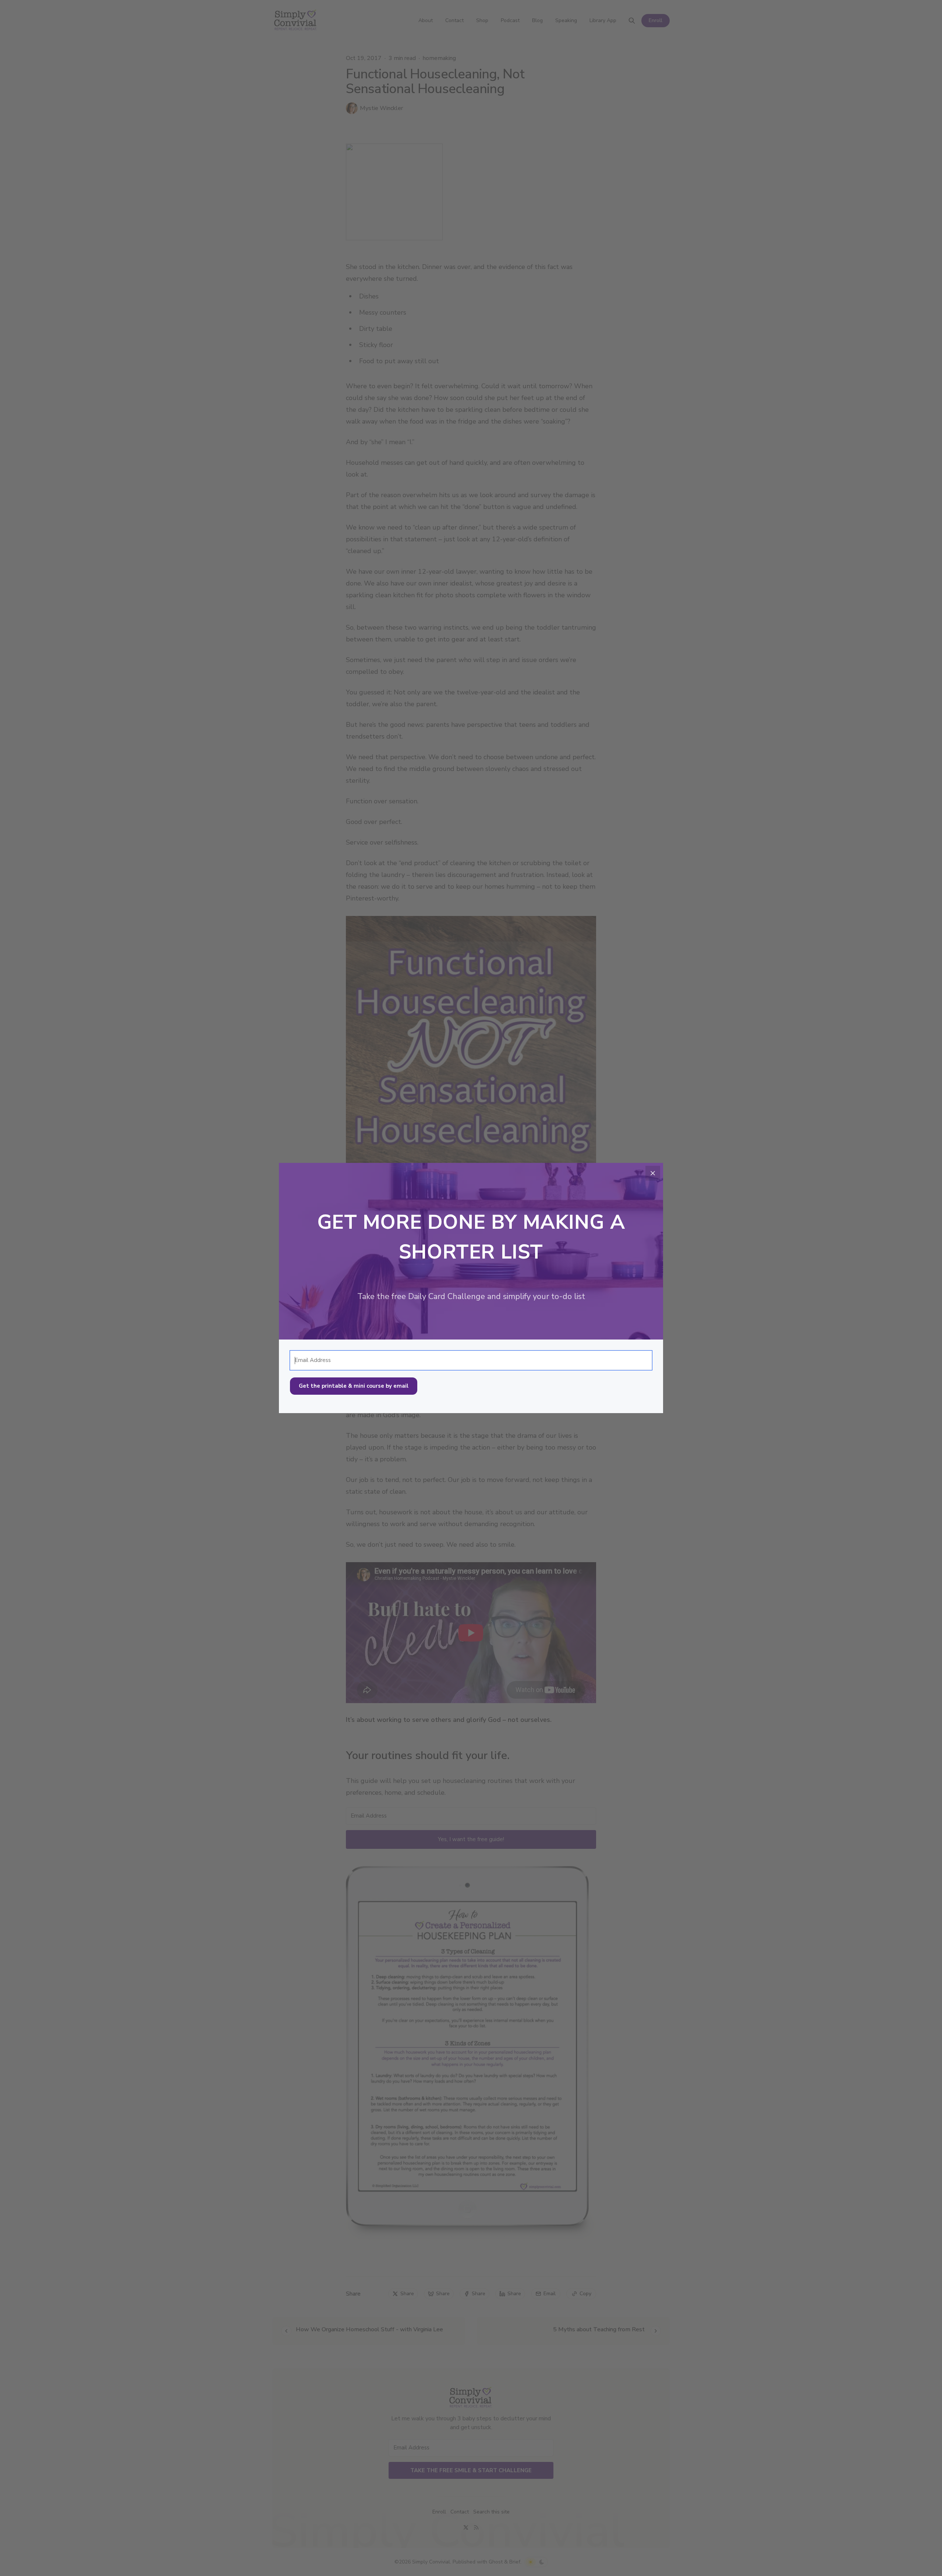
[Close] (653, 1173)
